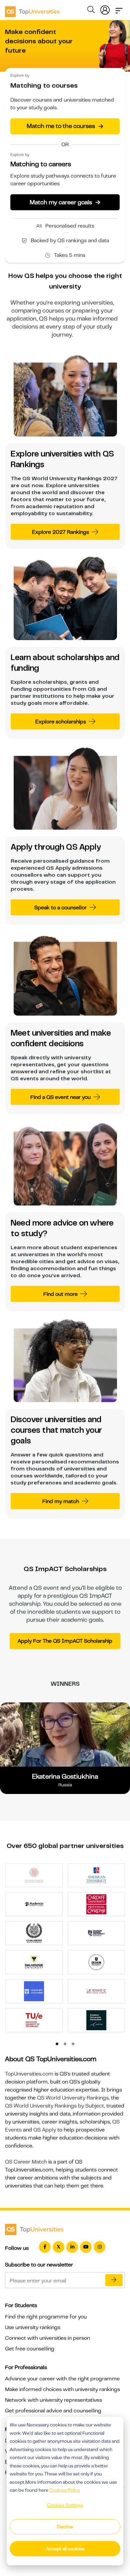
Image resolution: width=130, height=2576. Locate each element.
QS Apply (45, 2130)
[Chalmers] (34, 1933)
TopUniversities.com (29, 2074)
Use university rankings (33, 2327)
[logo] (32, 9)
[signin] (105, 9)
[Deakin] (96, 1962)
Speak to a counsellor (60, 908)
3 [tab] (73, 2044)
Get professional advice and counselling (53, 2411)
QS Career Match (26, 2162)
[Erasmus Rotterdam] (96, 2020)
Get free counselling (30, 2349)
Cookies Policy (65, 2490)
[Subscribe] (114, 2280)
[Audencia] (34, 1904)
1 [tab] (57, 2044)
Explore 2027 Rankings (60, 532)
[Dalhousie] (34, 1962)
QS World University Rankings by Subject (54, 2106)
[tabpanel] (68, 1950)
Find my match (61, 1501)
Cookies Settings (65, 2505)
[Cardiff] (96, 1904)
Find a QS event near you (60, 1097)
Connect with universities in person (47, 2338)
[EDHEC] (96, 1991)
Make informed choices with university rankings (62, 2389)
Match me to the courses (65, 126)
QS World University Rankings (73, 2098)
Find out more (60, 1294)
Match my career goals (65, 202)
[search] (91, 11)
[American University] (96, 1875)
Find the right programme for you (46, 2317)
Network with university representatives (53, 2400)
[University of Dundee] (34, 1991)
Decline (65, 2527)
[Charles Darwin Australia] (96, 1933)
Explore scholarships (61, 722)
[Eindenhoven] (34, 2020)
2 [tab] (65, 2044)
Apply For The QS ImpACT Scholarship (65, 1641)
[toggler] (119, 9)
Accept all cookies (65, 2549)
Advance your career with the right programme (62, 2379)
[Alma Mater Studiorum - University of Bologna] (34, 1875)
